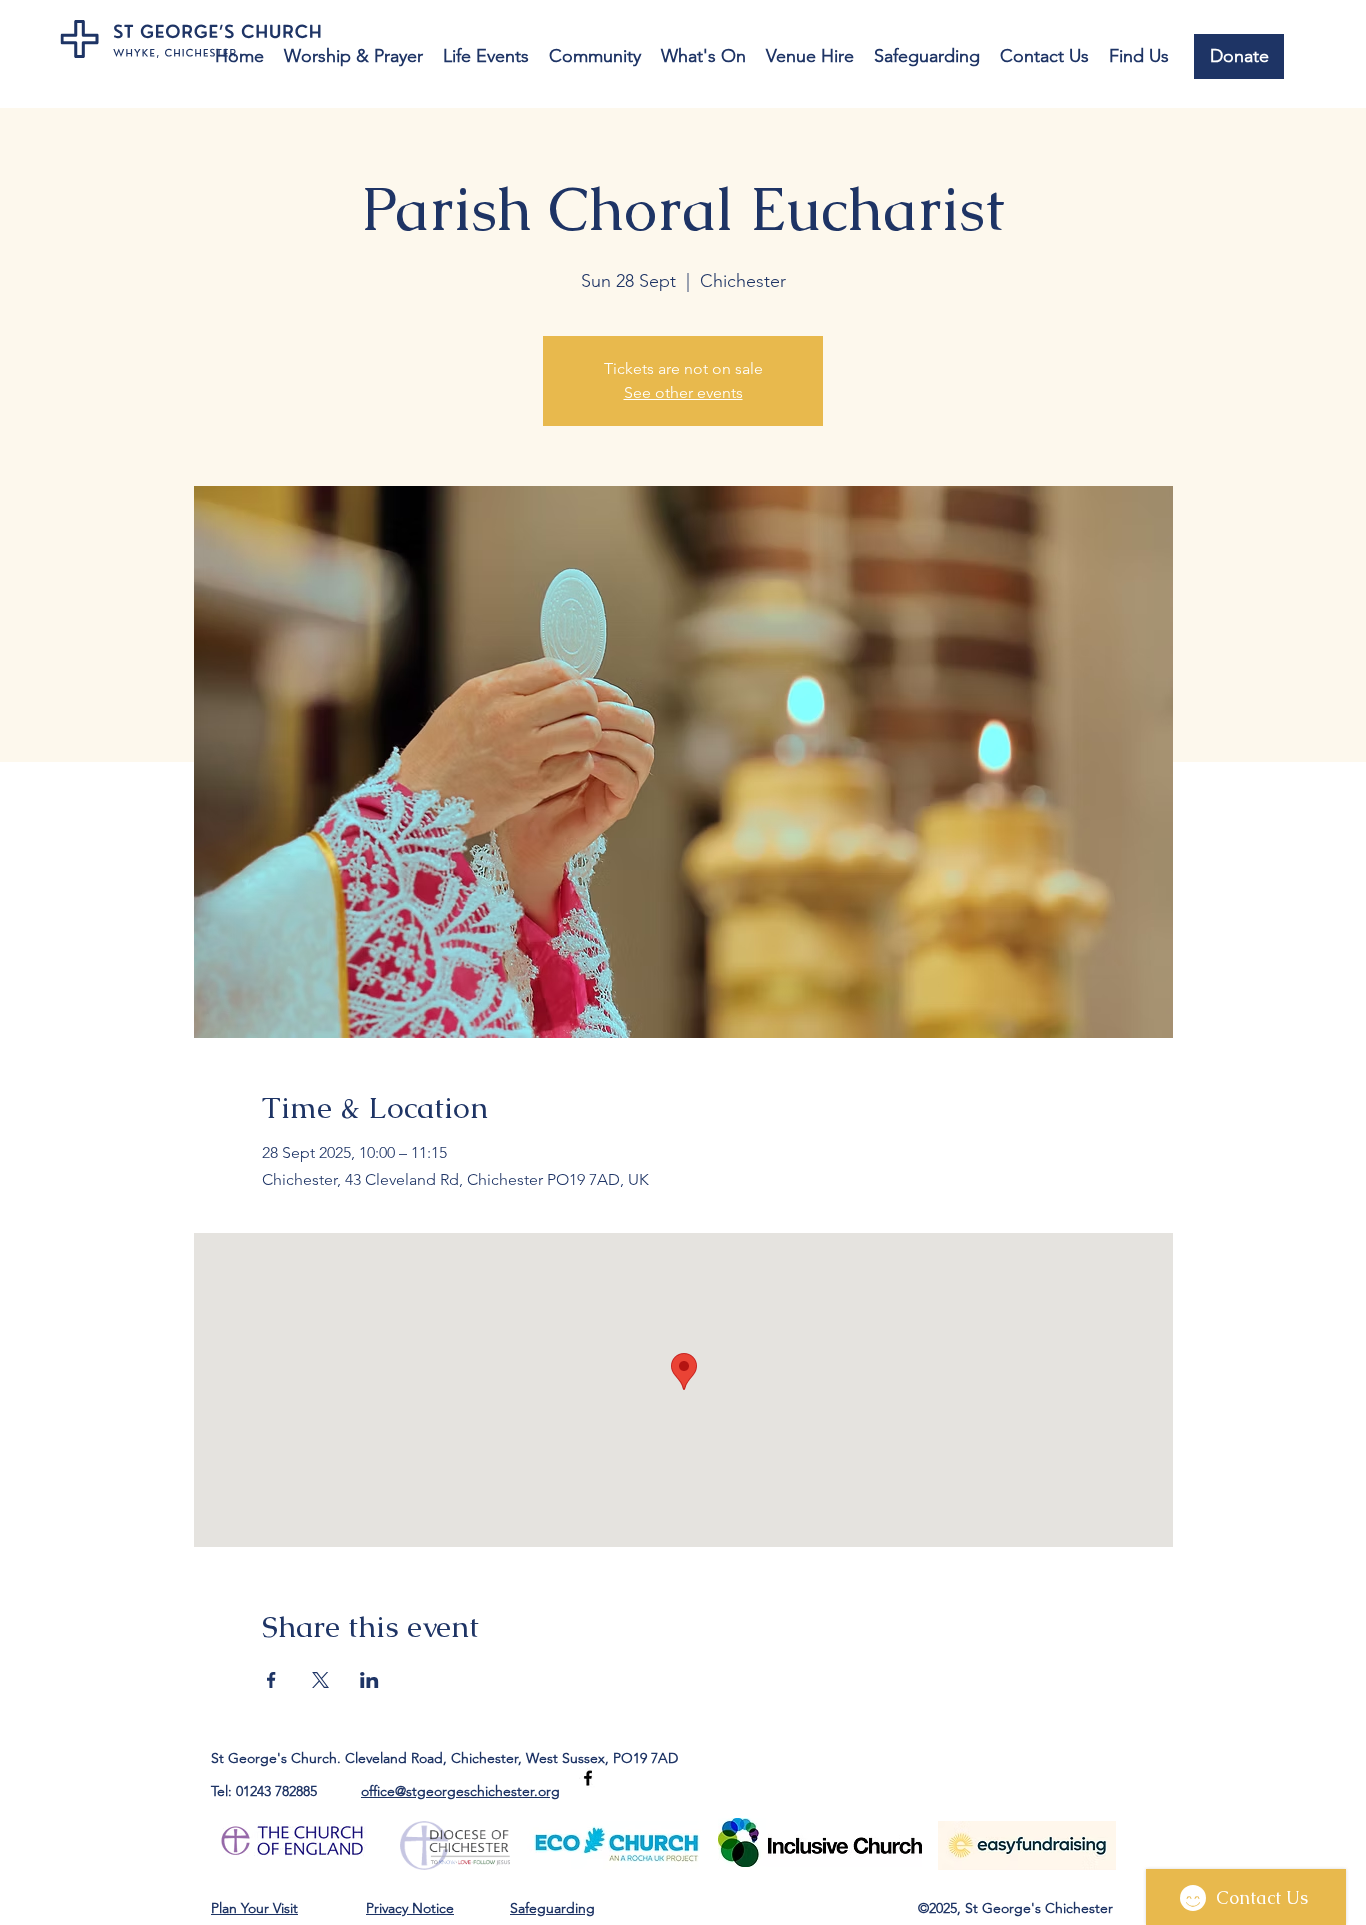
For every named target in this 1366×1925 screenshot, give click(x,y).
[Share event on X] (320, 1680)
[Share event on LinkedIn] (369, 1680)
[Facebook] (588, 1778)
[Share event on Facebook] (271, 1680)
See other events (683, 392)
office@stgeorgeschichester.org (460, 1791)
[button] (353, 56)
